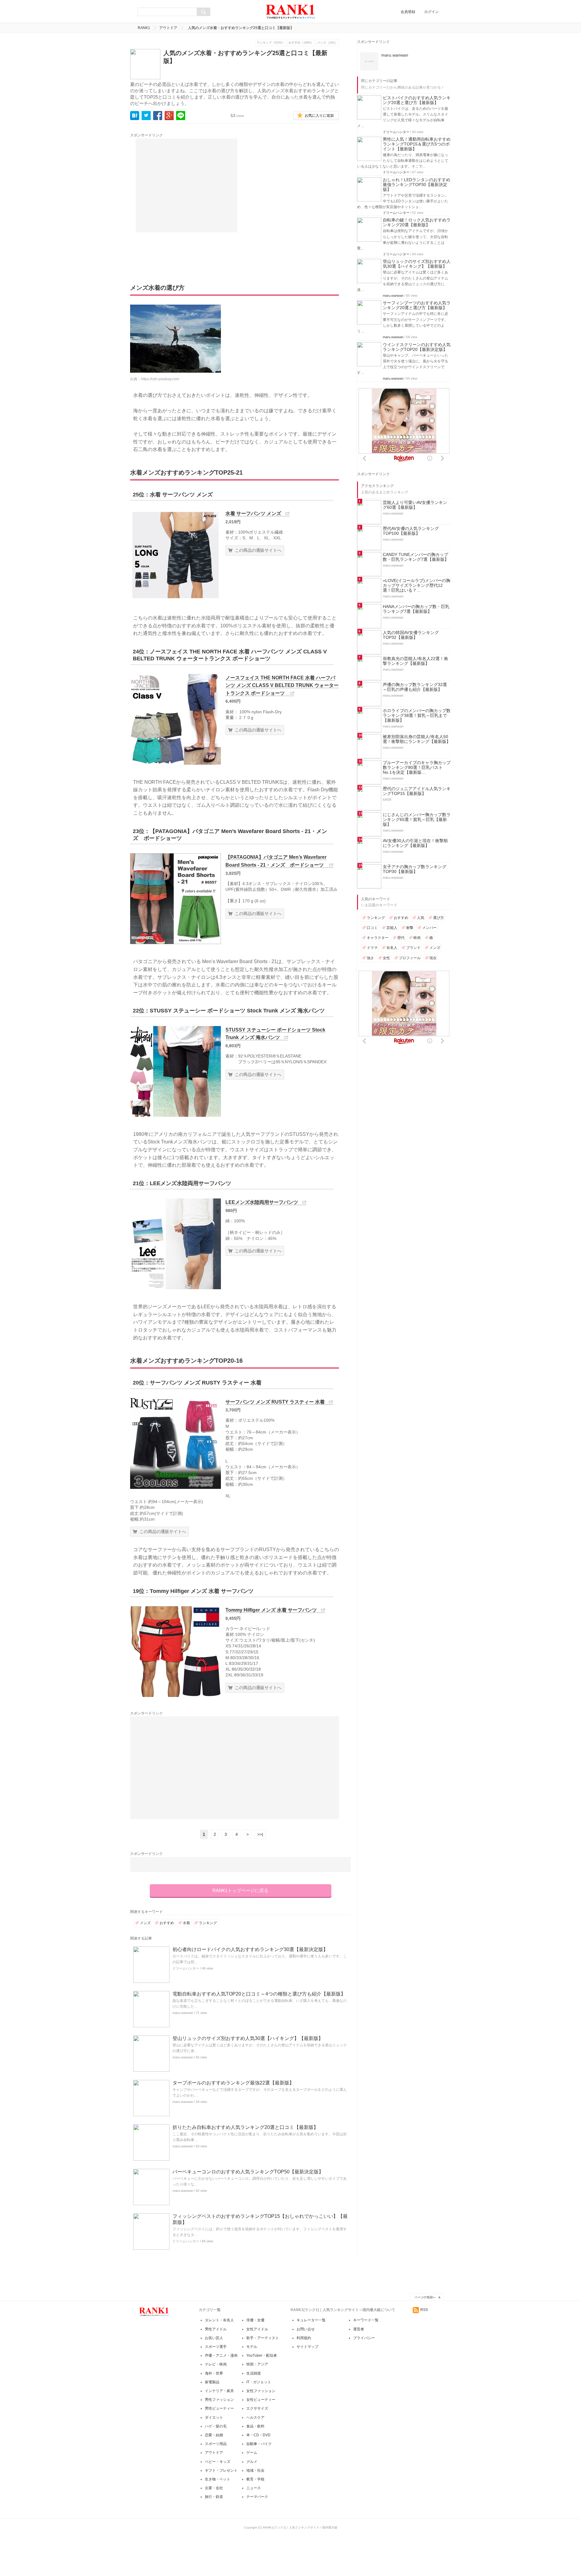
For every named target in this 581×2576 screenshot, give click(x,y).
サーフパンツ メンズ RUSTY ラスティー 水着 (275, 1402)
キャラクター (378, 938)
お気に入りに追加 (319, 116)
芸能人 (392, 928)
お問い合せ (306, 2329)
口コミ (372, 928)
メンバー (429, 928)
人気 (421, 918)
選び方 (438, 918)
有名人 (392, 948)
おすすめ (167, 1923)
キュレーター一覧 (311, 2320)
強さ (370, 958)
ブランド (413, 948)
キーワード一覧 (366, 2320)
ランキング (208, 1923)
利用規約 (304, 2338)
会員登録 (408, 12)
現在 (433, 958)
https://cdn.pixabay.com (160, 379)
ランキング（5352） (271, 42)
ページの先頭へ (425, 2297)
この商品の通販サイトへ (258, 550)
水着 (186, 1923)
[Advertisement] (186, 185)
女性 (386, 958)
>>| (260, 1834)
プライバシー (364, 2338)
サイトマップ (307, 2347)
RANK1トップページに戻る (240, 1890)
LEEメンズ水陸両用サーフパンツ (262, 1202)
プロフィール (410, 958)
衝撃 (410, 928)
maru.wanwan (183, 2013)
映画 (417, 938)
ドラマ (372, 948)
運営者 (359, 2329)
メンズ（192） (327, 42)
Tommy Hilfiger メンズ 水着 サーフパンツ (271, 1610)
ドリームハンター (186, 1968)
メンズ (145, 1923)
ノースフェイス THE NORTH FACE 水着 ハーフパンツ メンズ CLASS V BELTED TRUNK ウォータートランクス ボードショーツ (282, 685)
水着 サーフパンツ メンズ (253, 513)
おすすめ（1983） (301, 42)
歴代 (401, 938)
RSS (424, 2310)
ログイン (432, 12)
